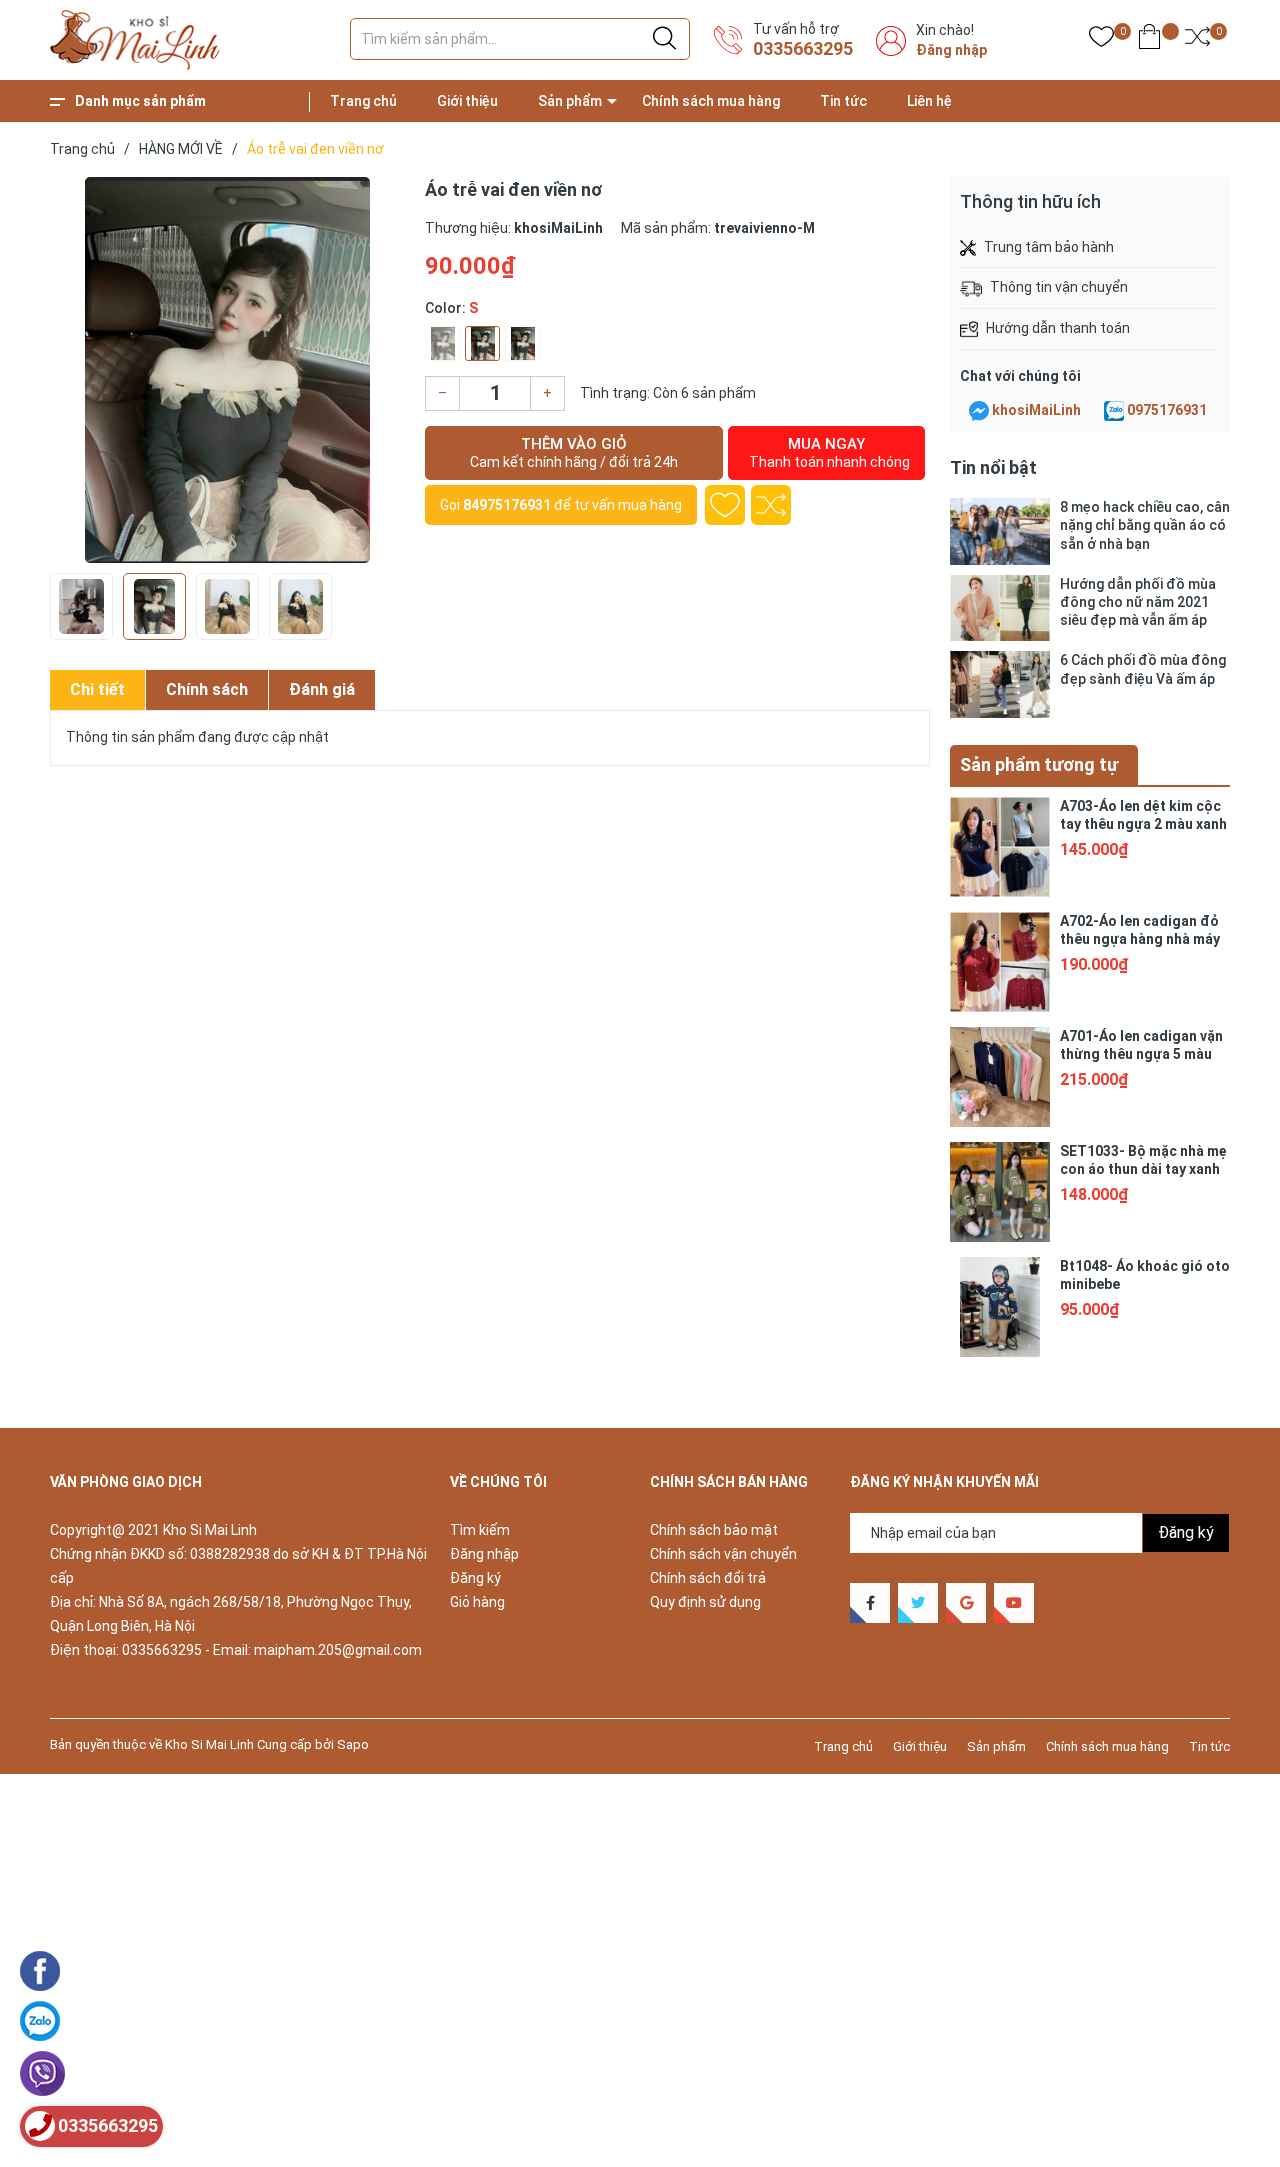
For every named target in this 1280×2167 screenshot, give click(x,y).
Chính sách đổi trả (708, 1578)
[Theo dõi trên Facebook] (870, 1603)
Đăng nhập (951, 50)
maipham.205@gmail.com (338, 1650)
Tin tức (843, 101)
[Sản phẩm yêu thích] (1101, 40)
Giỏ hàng (477, 1602)
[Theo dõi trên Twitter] (918, 1603)
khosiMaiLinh (1036, 410)
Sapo (353, 1744)
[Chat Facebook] (979, 411)
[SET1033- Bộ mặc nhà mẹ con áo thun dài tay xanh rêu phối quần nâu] (1000, 1192)
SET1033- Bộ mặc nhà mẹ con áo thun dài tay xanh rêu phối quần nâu (1143, 1169)
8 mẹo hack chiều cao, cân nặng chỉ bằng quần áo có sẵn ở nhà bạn (1145, 525)
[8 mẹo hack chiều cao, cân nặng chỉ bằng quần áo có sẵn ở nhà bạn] (1000, 531)
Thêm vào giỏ (574, 452)
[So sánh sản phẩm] (1197, 40)
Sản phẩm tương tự (1039, 764)
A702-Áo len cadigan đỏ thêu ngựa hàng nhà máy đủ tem (1140, 939)
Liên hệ (929, 101)
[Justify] (664, 39)
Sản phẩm (570, 101)
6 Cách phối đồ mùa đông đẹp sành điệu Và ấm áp (1143, 669)
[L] (522, 343)
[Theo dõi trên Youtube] (1014, 1603)
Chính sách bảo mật (714, 1530)
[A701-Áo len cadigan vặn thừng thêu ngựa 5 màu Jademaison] (1000, 1077)
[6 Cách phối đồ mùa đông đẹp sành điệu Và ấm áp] (1000, 684)
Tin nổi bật (993, 467)
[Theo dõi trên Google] (966, 1603)
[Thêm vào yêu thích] (725, 505)
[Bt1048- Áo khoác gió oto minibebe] (1000, 1307)
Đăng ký (475, 1578)
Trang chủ (363, 101)
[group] (227, 370)
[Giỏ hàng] (1149, 40)
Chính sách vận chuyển (723, 1554)
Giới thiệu (467, 101)
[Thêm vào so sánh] (771, 505)
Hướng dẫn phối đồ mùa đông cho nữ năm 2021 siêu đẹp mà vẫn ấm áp (1138, 602)
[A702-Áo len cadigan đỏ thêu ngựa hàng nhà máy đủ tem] (1000, 962)
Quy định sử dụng (705, 1602)
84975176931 (507, 505)
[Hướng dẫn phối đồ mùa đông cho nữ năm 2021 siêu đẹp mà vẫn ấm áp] (1000, 608)
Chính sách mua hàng (711, 101)
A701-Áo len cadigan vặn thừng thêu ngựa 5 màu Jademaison (1141, 1054)
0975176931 (1167, 410)
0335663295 (803, 48)
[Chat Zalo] (1114, 411)
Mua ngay (829, 452)
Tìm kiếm (480, 1530)
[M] (482, 343)
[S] (442, 343)
